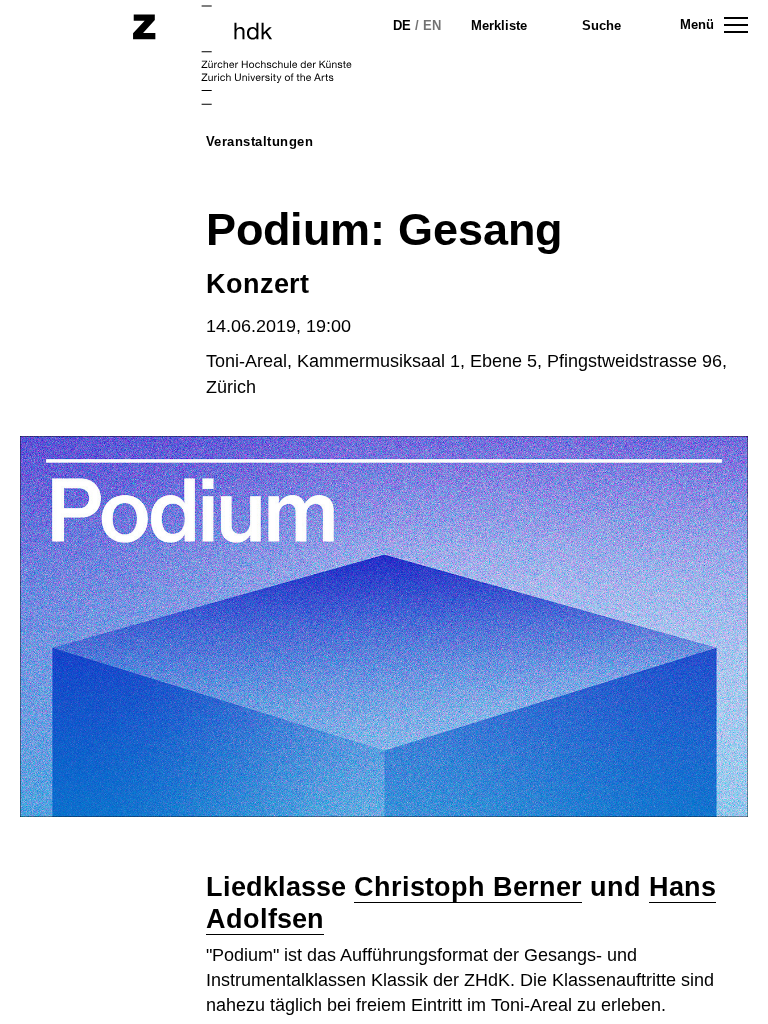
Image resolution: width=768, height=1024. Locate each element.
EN (432, 25)
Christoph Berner (468, 887)
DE (402, 25)
